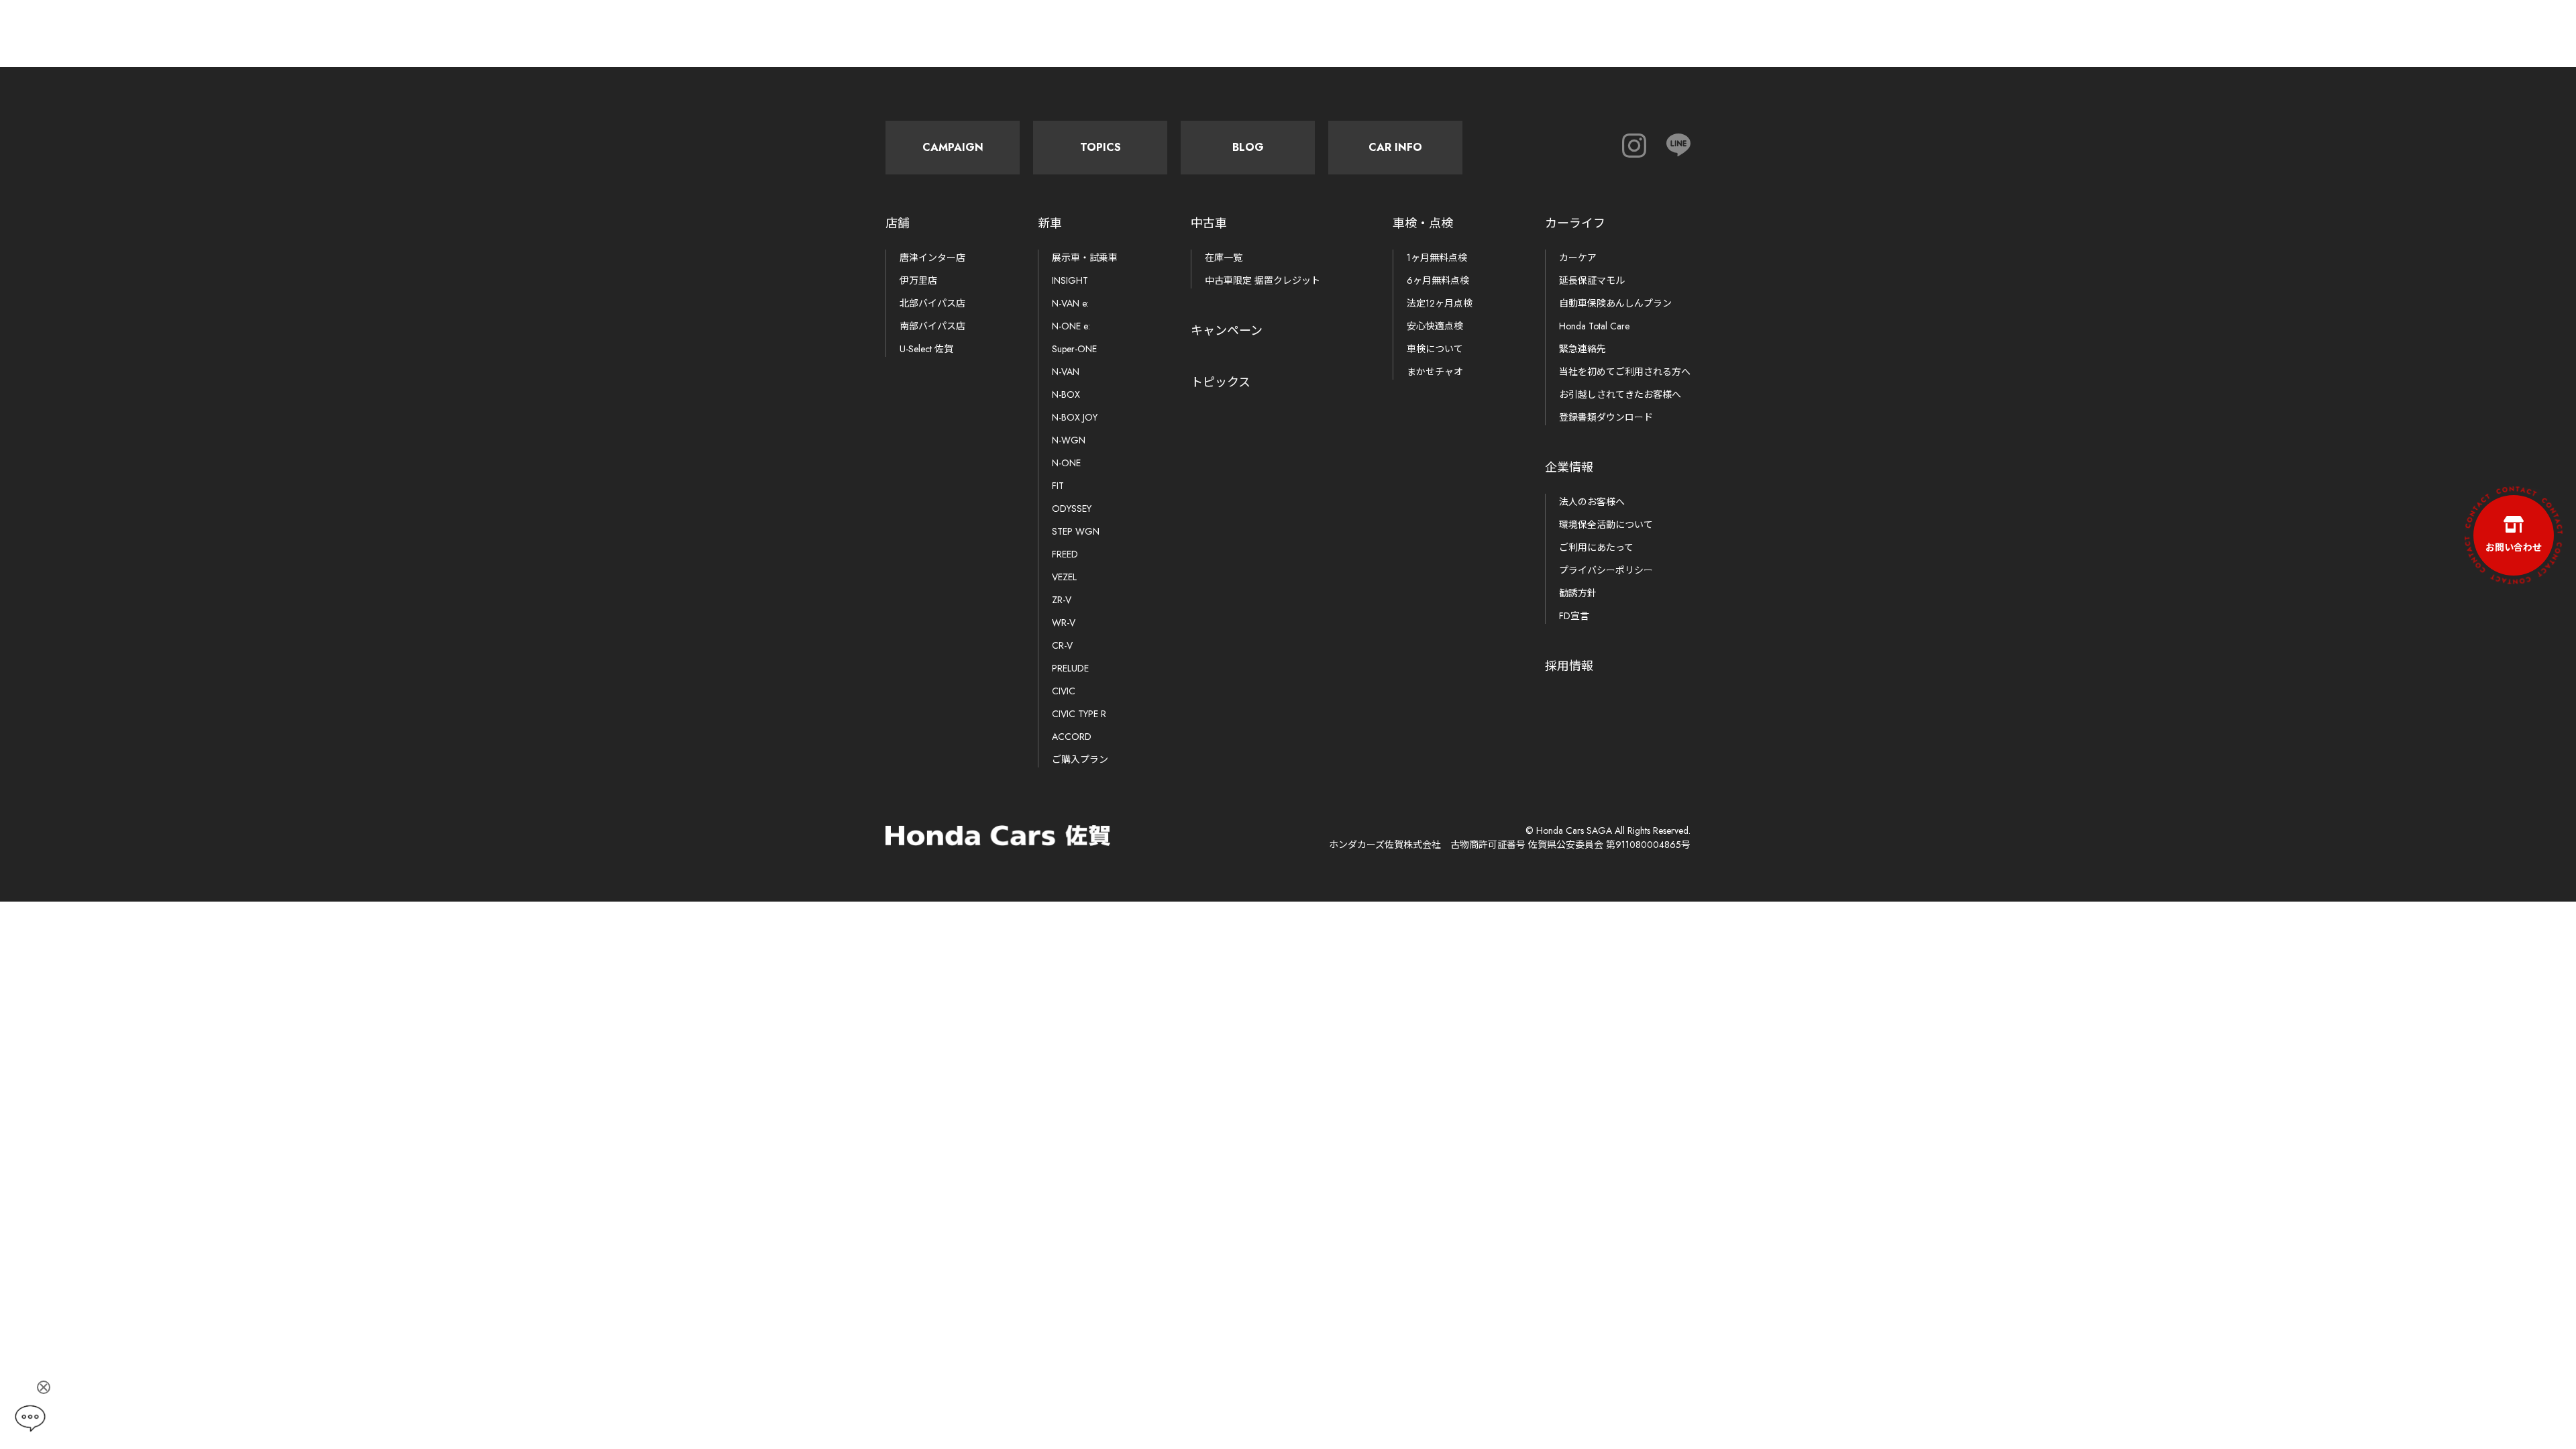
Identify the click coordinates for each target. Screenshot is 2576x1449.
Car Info (1395, 147)
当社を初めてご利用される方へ (1625, 372)
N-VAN (1066, 372)
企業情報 (1569, 468)
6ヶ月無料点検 (1438, 280)
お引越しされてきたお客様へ (1620, 394)
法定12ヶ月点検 (1440, 303)
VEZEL (1064, 577)
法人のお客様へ (1592, 502)
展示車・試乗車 (1085, 258)
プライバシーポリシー (1606, 570)
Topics (1101, 147)
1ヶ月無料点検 (1437, 258)
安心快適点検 (1435, 326)
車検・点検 (1423, 223)
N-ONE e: (1071, 326)
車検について (1435, 349)
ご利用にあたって (1596, 547)
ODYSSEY (1072, 508)
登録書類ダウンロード (1606, 417)
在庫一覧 (1224, 258)
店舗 (898, 223)
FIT (1058, 486)
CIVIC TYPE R (1079, 714)
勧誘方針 (1578, 593)
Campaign (953, 147)
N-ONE (1066, 463)
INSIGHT (1070, 280)
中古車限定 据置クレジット (1263, 280)
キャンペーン (1227, 331)
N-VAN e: (1070, 303)
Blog (1248, 147)
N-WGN (1069, 440)
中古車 (1209, 223)
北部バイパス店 (932, 303)
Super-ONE (1074, 349)
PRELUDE (1070, 668)
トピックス (1221, 382)
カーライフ (1575, 223)
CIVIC (1064, 691)
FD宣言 (1574, 616)
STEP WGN (1076, 531)
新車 (1050, 223)
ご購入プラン (1080, 759)
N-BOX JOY (1075, 417)
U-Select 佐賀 (926, 349)
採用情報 (1569, 666)
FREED (1065, 554)
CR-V (1062, 645)
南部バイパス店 (932, 326)
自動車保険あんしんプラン (1615, 303)
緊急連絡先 (1582, 349)
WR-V (1064, 623)
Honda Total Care (1594, 326)
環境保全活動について (1606, 525)
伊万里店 (918, 280)
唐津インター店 (932, 258)
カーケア (1578, 258)
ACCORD (1072, 737)
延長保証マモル (1592, 280)
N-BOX (1066, 394)
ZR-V (1062, 600)
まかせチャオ (1435, 372)
